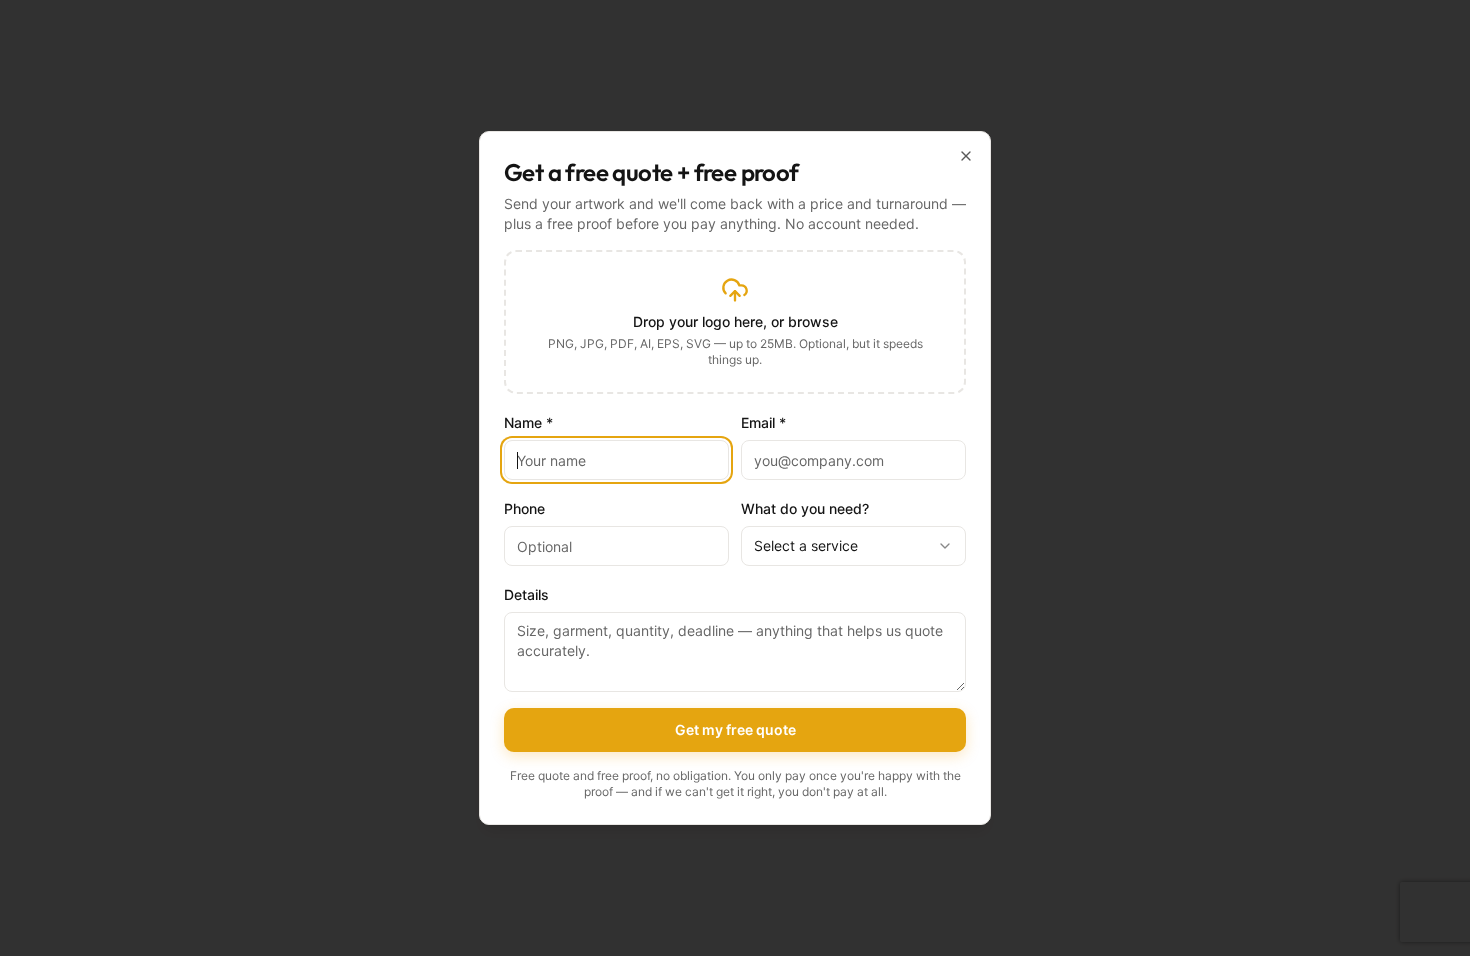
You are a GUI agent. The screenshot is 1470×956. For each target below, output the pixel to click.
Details (526, 594)
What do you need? (805, 508)
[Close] (966, 156)
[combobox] (853, 546)
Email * (763, 422)
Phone (524, 508)
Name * (528, 422)
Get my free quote (735, 729)
